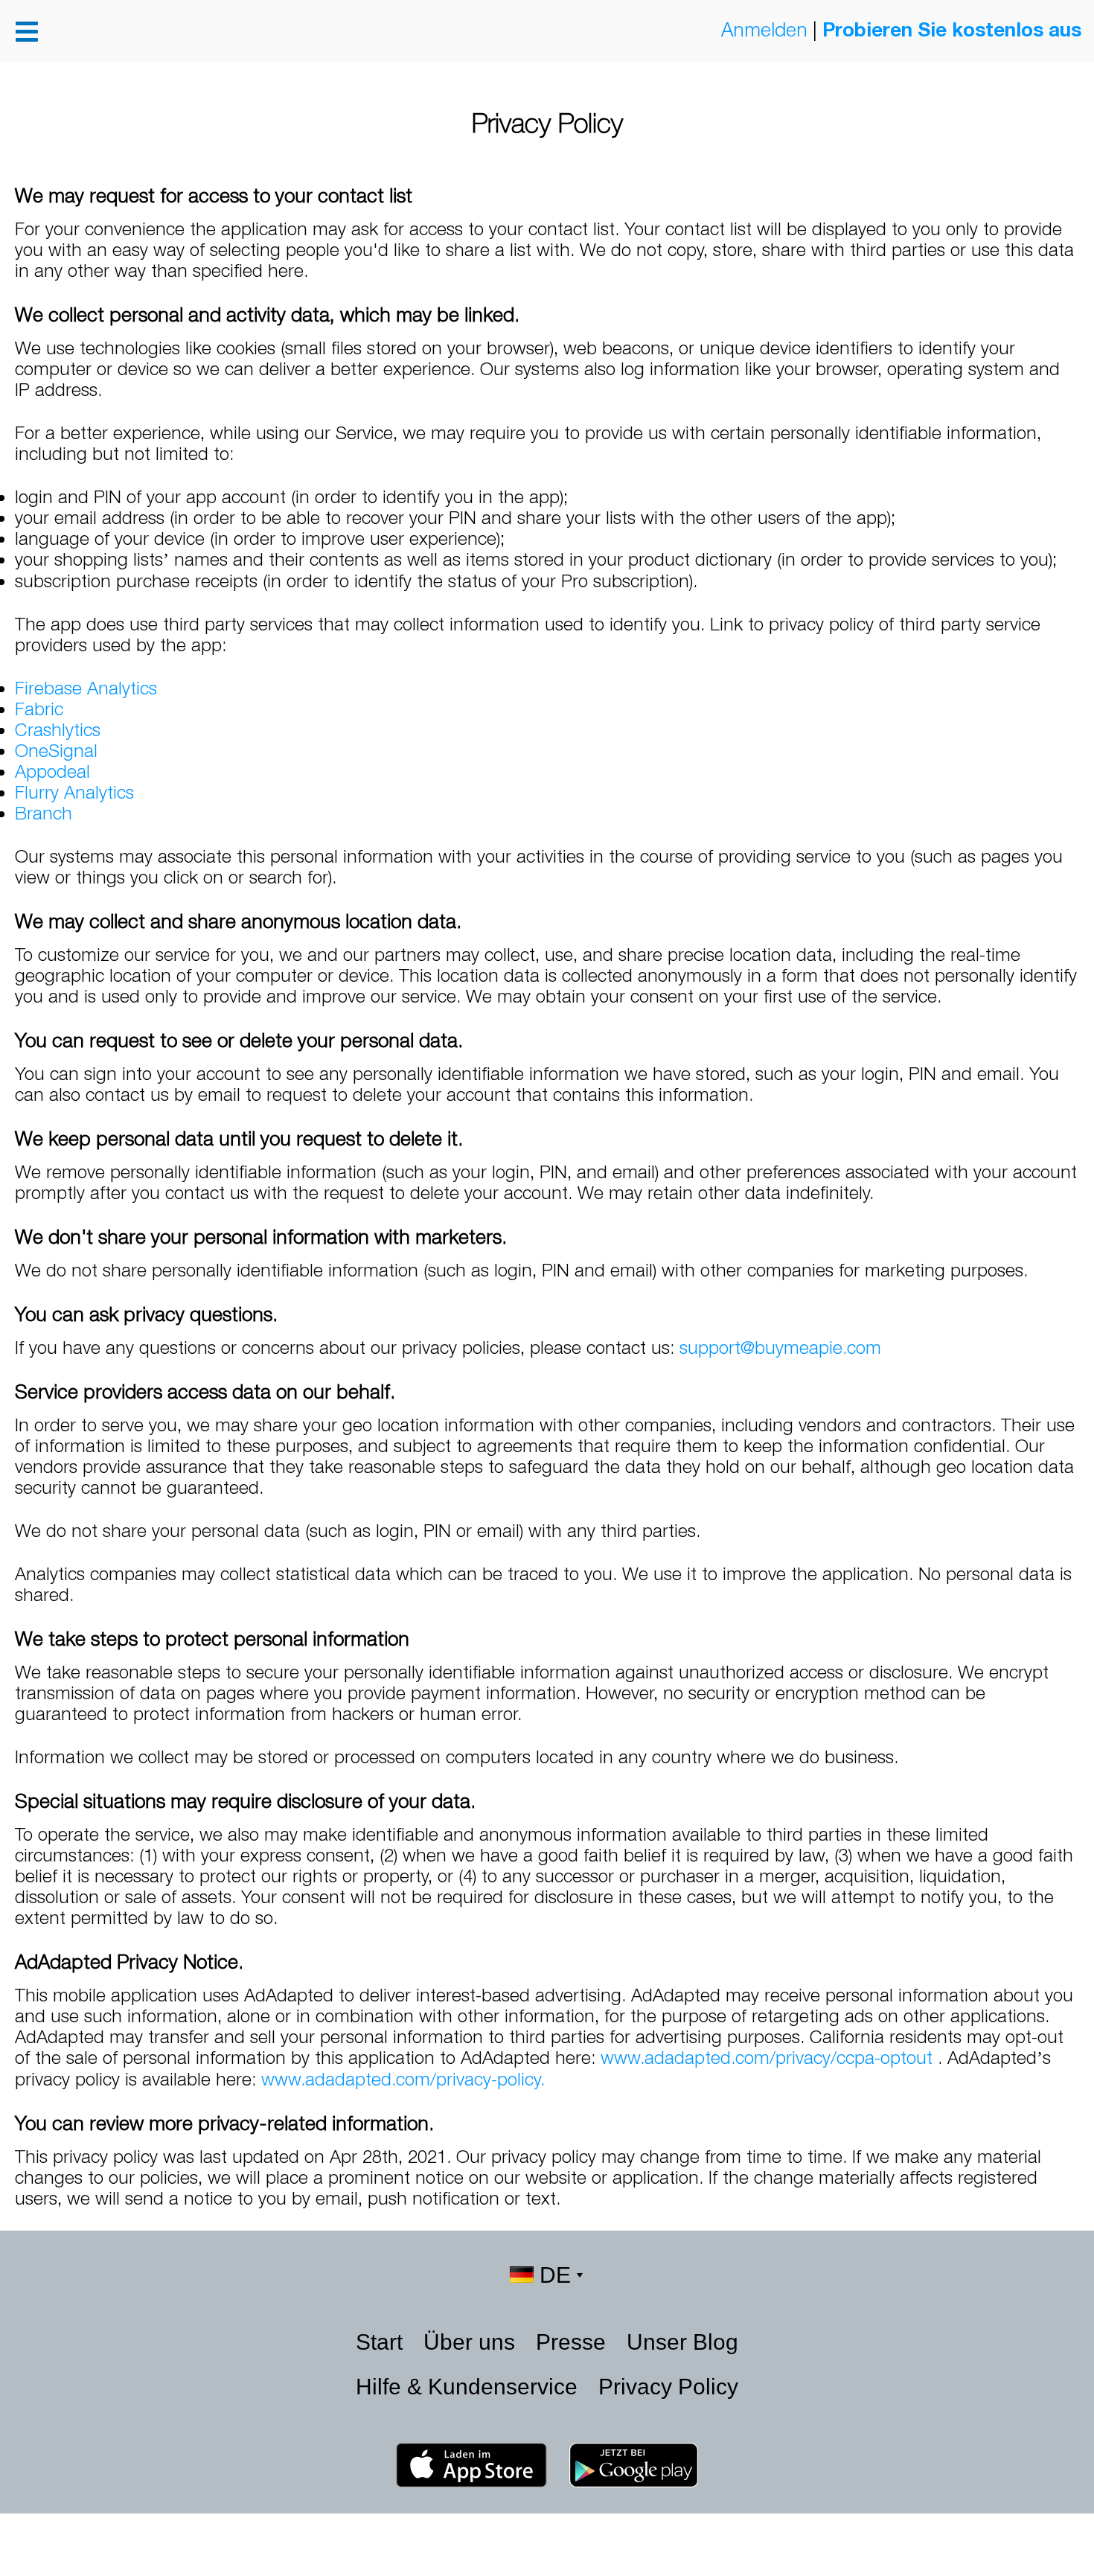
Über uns (472, 2342)
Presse (574, 2342)
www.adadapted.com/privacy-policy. (403, 2079)
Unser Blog (682, 2342)
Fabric (39, 709)
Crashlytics (58, 729)
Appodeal (52, 771)
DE (555, 2275)
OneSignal (56, 750)
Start (382, 2342)
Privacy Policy (668, 2387)
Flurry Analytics (74, 792)
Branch (44, 813)
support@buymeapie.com (780, 1347)
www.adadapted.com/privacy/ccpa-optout (769, 2057)
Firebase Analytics (86, 688)
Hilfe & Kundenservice (470, 2387)
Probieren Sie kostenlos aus (952, 29)
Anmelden (764, 29)
